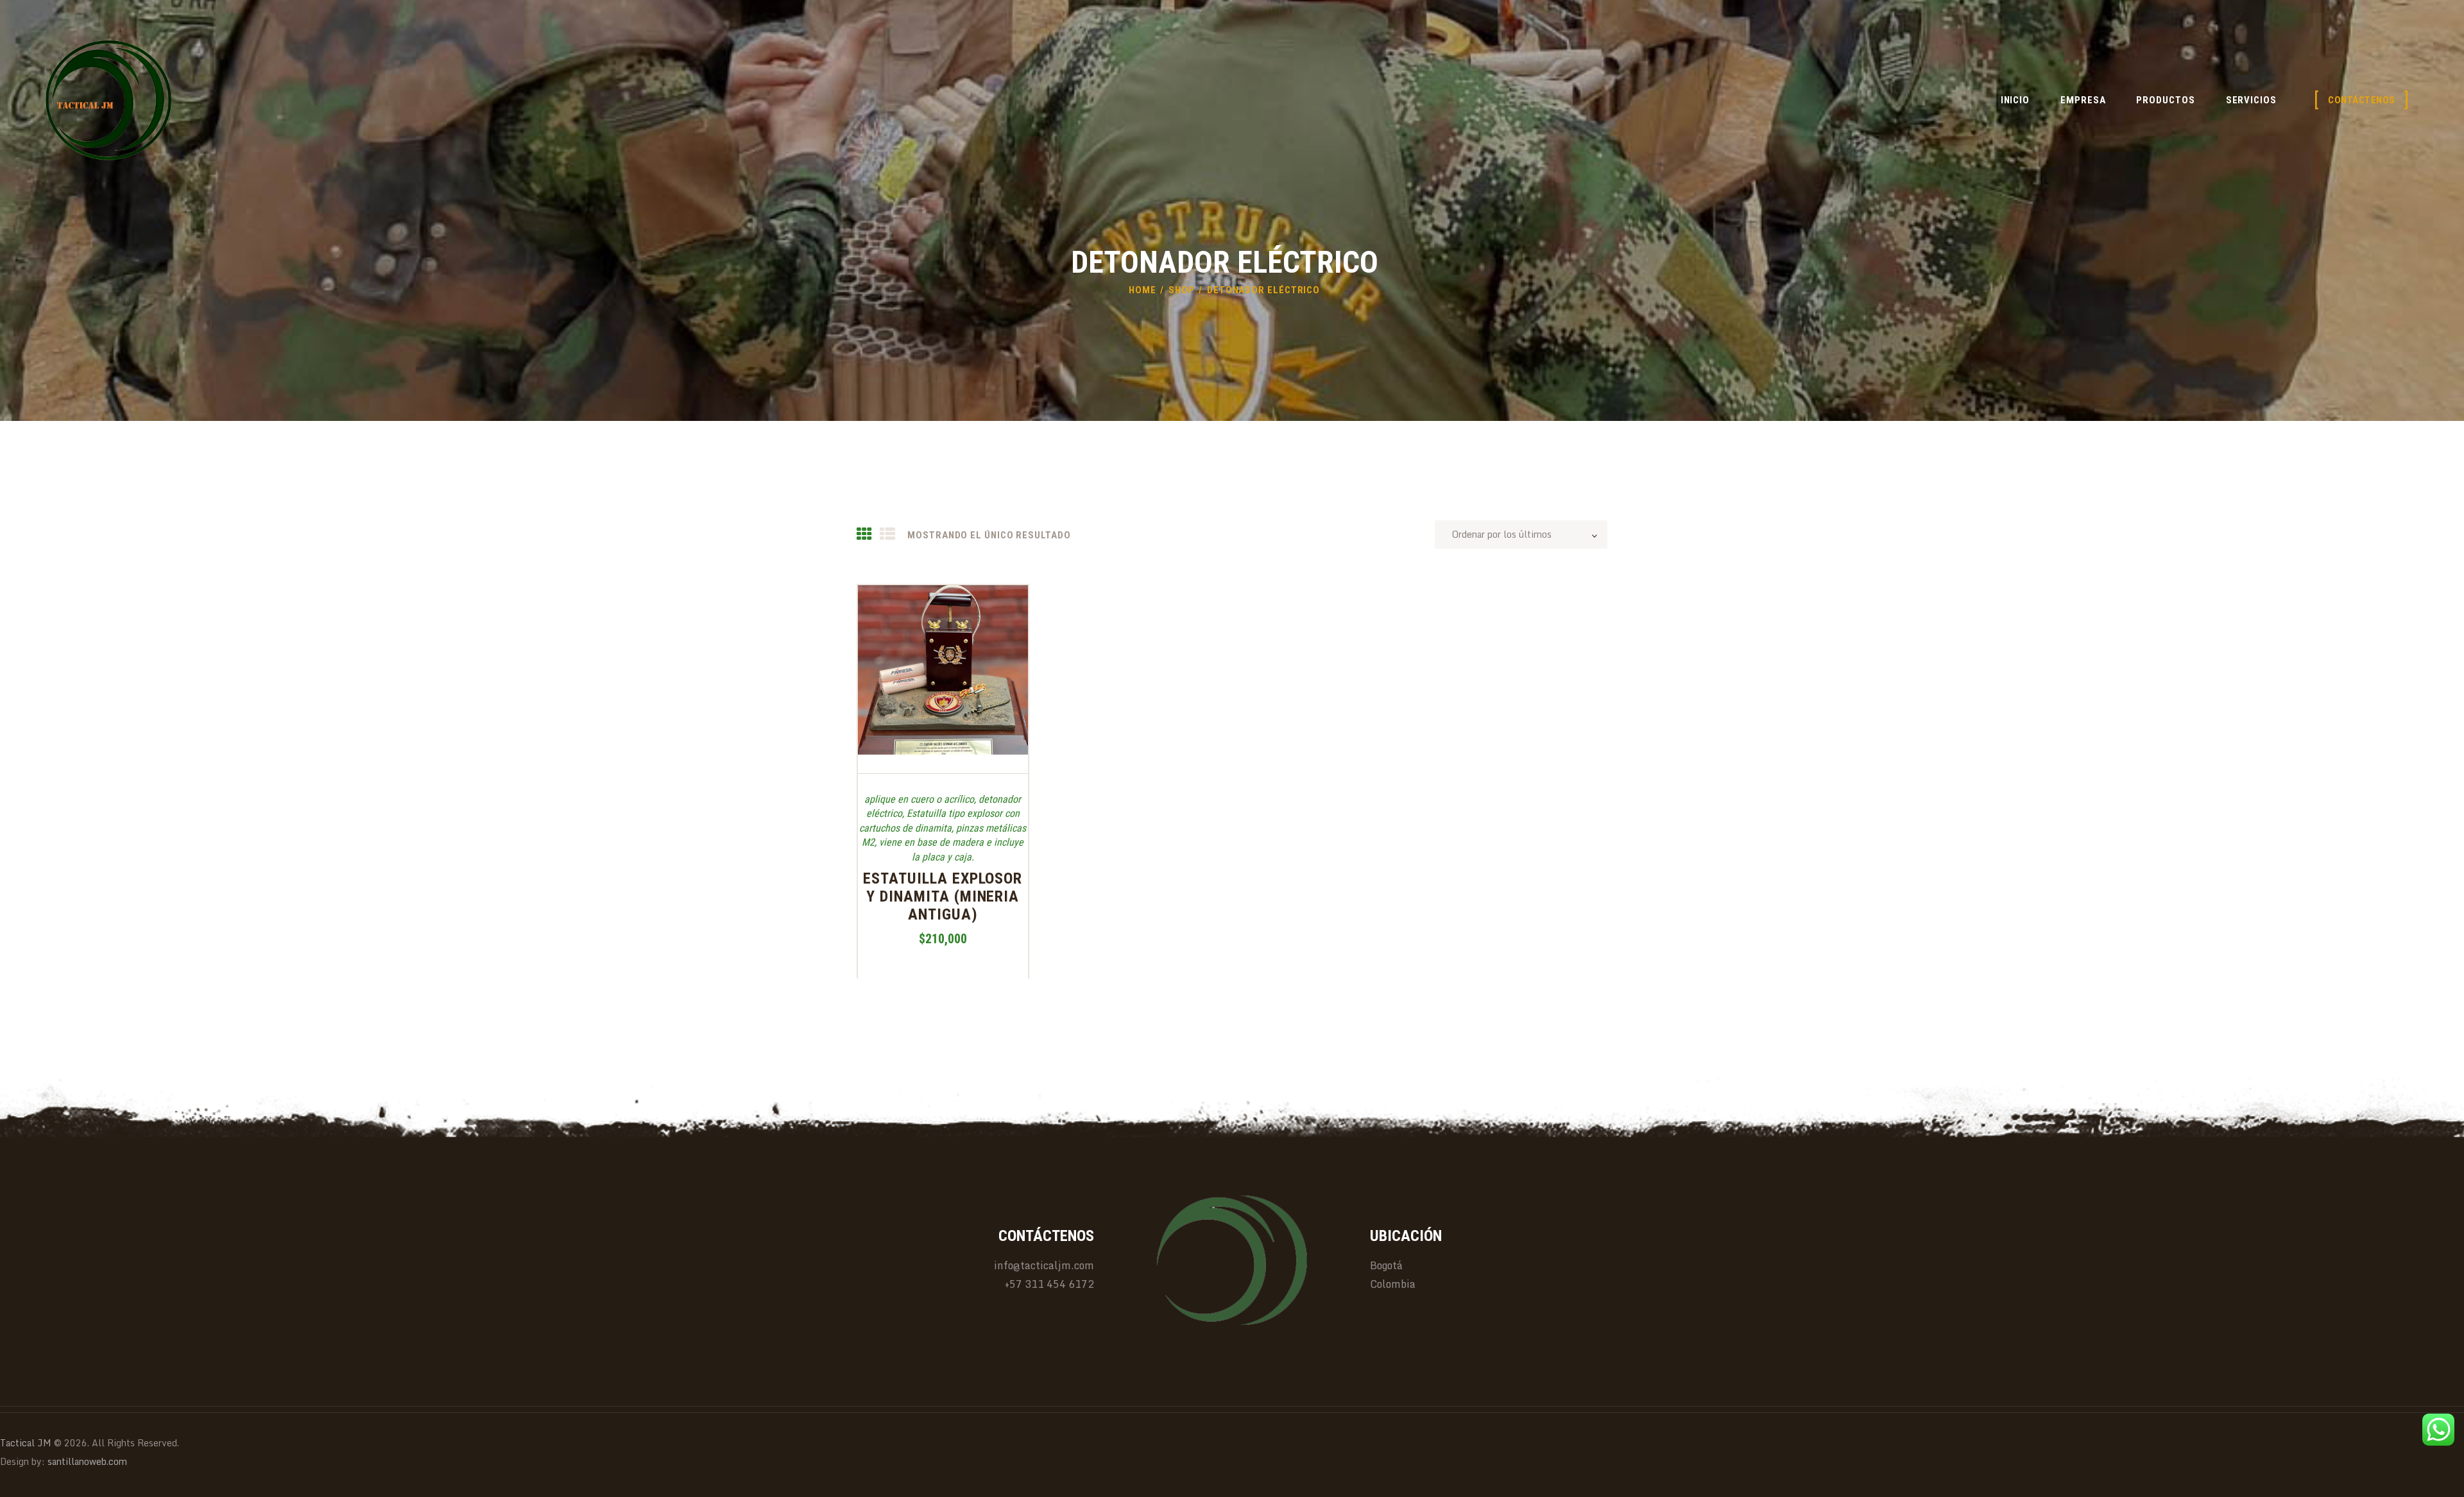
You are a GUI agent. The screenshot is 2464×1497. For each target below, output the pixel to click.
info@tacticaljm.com (1044, 1265)
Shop (1182, 290)
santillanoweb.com (87, 1461)
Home (1142, 290)
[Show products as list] (887, 535)
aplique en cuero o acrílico (919, 799)
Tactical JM (26, 1443)
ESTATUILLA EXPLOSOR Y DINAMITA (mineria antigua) (943, 896)
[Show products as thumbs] (864, 535)
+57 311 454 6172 (1049, 1284)
